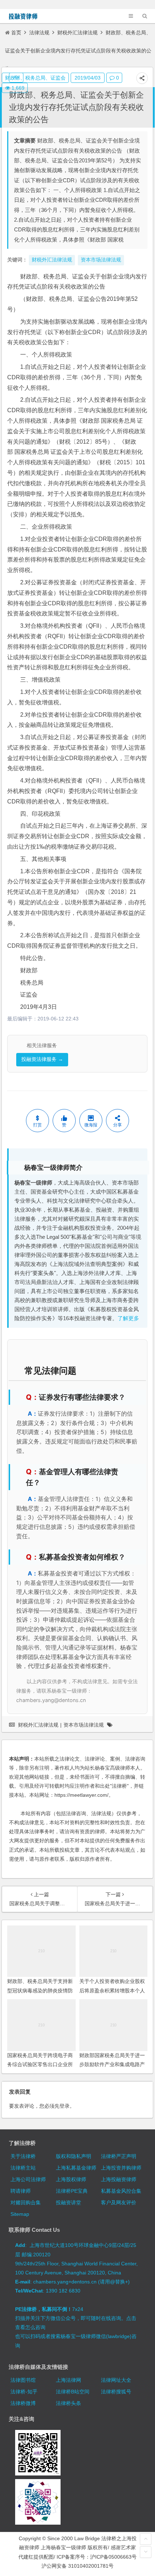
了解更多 (128, 1318)
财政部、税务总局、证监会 (35, 78)
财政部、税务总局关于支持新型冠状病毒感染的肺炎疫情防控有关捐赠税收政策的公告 (40, 1990)
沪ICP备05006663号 (113, 2557)
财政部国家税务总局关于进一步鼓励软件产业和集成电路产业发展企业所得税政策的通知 (112, 2064)
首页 (16, 33)
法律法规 (39, 33)
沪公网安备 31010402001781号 (77, 2566)
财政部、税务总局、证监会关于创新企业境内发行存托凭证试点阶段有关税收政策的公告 (76, 107)
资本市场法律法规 (84, 1725)
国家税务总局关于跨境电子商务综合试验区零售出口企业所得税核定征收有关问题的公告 (40, 2064)
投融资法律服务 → (42, 1059)
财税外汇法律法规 (77, 33)
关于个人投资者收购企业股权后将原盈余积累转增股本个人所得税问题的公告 (112, 1990)
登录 (65, 2106)
